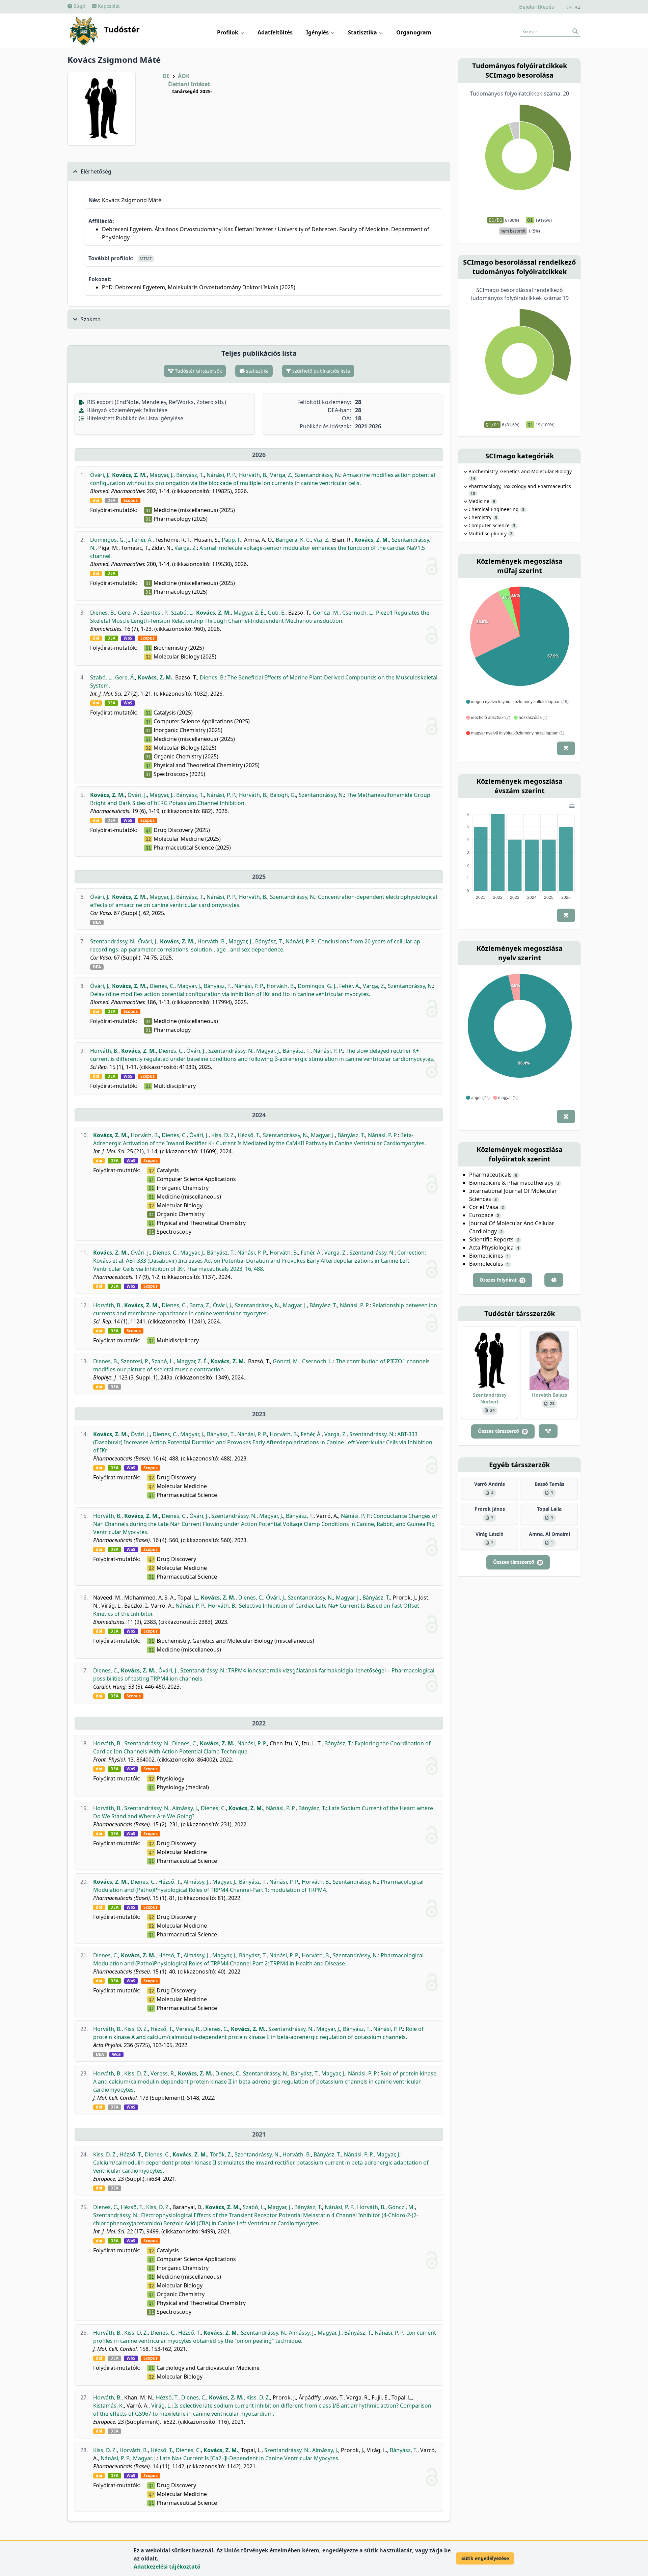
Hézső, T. (249, 1135)
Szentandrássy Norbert (490, 1398)
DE (166, 76)
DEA (111, 501)
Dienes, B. (103, 613)
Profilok (228, 32)
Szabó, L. (182, 613)
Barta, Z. (200, 1305)
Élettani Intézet (189, 84)
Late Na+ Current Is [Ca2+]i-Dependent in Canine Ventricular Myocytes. (250, 2458)
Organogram (414, 32)
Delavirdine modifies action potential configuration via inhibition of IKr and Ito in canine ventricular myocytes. (230, 994)
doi (96, 501)
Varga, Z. (281, 475)
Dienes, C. (162, 986)
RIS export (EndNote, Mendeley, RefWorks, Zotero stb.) (156, 402)
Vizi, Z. (321, 540)
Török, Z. (221, 2154)
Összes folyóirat (502, 1280)
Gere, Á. (128, 613)
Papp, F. (232, 540)
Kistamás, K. (109, 2406)
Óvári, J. (100, 475)
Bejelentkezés (537, 7)
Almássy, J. (185, 1808)
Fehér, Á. (142, 540)
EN (569, 7)
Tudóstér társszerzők (198, 371)
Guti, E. (277, 613)
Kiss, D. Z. (223, 1135)
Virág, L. (161, 2406)
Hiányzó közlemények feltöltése (126, 410)
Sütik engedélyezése (485, 2558)
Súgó (79, 6)
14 (473, 479)
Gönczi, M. (326, 613)
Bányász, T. (190, 475)
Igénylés (318, 32)
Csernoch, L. (358, 613)
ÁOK (184, 76)
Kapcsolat (108, 6)
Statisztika (363, 32)
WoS (128, 638)
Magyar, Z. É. (249, 613)
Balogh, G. (283, 795)
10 (473, 493)
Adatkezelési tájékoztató (167, 2567)
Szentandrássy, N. (318, 475)
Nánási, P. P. (221, 475)
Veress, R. (188, 2029)
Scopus (131, 501)
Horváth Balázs (549, 1395)
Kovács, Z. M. (129, 475)
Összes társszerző (502, 1431)
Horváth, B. (253, 475)
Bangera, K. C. (293, 540)
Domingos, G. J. (110, 540)
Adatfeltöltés (275, 32)
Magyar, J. (161, 475)
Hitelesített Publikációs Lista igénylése (134, 418)
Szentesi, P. (154, 613)
